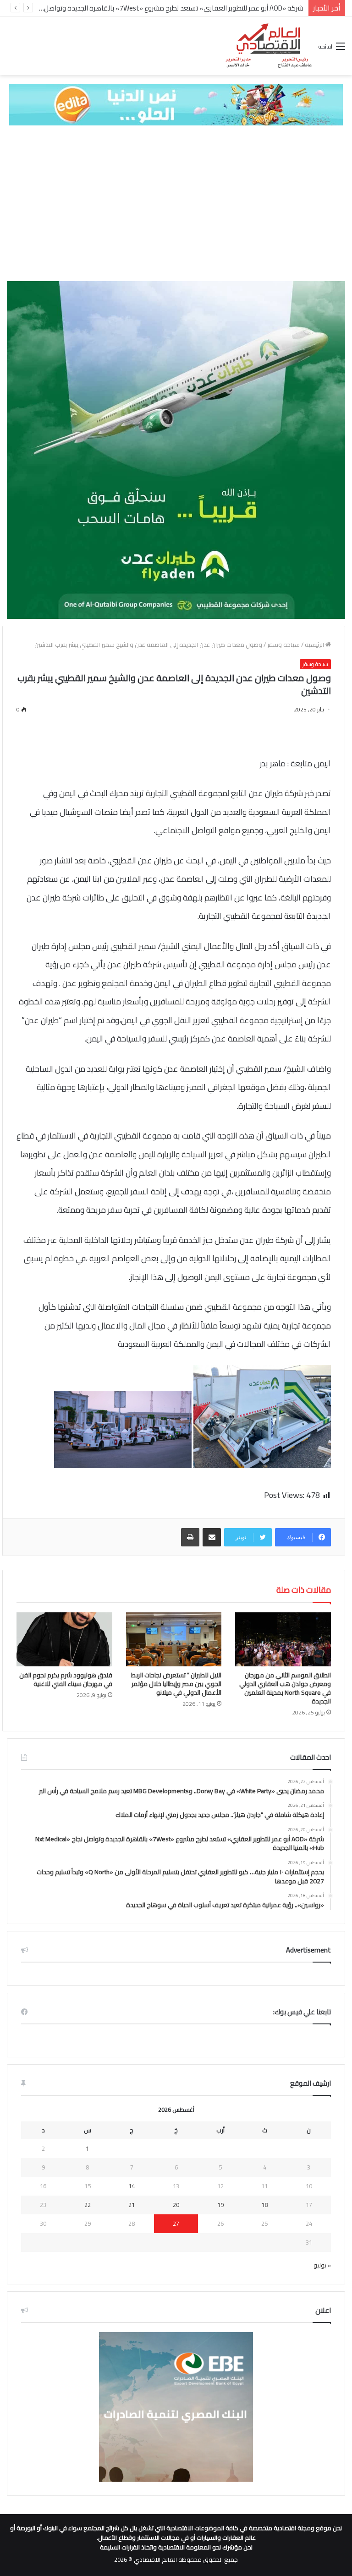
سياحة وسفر (283, 645)
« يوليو (322, 2265)
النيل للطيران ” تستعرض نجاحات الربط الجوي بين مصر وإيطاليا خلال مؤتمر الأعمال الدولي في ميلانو (176, 1684)
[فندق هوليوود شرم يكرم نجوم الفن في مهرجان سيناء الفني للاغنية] (64, 1639)
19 (220, 2205)
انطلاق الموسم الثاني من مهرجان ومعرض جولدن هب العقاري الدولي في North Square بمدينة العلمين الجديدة (285, 1688)
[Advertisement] (176, 203)
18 (264, 2205)
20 (176, 2205)
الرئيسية (315, 645)
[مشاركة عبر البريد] (212, 1537)
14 (132, 2186)
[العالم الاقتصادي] (268, 46)
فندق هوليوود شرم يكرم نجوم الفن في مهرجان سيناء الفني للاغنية (66, 1679)
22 (88, 2205)
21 (132, 2205)
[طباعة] (190, 1537)
